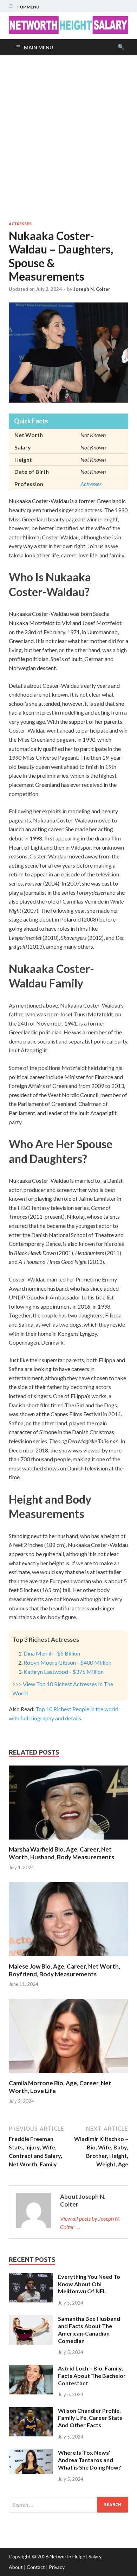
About (16, 2567)
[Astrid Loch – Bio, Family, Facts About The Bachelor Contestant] (31, 2369)
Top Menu (28, 7)
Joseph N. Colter (92, 289)
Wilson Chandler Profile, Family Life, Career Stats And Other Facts (90, 2418)
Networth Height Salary (75, 2556)
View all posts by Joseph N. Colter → (90, 2223)
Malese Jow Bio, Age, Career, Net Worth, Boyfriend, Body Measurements (64, 1970)
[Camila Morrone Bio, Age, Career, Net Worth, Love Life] (68, 2075)
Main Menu (38, 47)
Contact (36, 2567)
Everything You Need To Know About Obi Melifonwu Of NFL (89, 2284)
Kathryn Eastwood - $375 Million (64, 1672)
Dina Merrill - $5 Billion (52, 1653)
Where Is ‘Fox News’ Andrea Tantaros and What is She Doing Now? (90, 2460)
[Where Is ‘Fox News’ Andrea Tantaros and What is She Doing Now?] (31, 2453)
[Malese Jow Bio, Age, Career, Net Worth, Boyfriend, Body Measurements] (68, 1958)
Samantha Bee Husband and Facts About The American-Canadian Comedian (89, 2329)
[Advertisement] (68, 138)
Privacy (57, 2567)
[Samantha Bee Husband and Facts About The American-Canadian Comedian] (31, 2319)
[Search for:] (68, 2505)
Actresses (20, 224)
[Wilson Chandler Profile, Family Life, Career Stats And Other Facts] (31, 2411)
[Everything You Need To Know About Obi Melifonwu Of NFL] (31, 2277)
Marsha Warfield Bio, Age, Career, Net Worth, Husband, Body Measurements (61, 1853)
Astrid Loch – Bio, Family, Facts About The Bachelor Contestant (92, 2376)
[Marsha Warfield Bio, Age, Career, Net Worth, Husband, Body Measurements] (68, 1841)
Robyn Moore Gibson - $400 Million (67, 1662)
